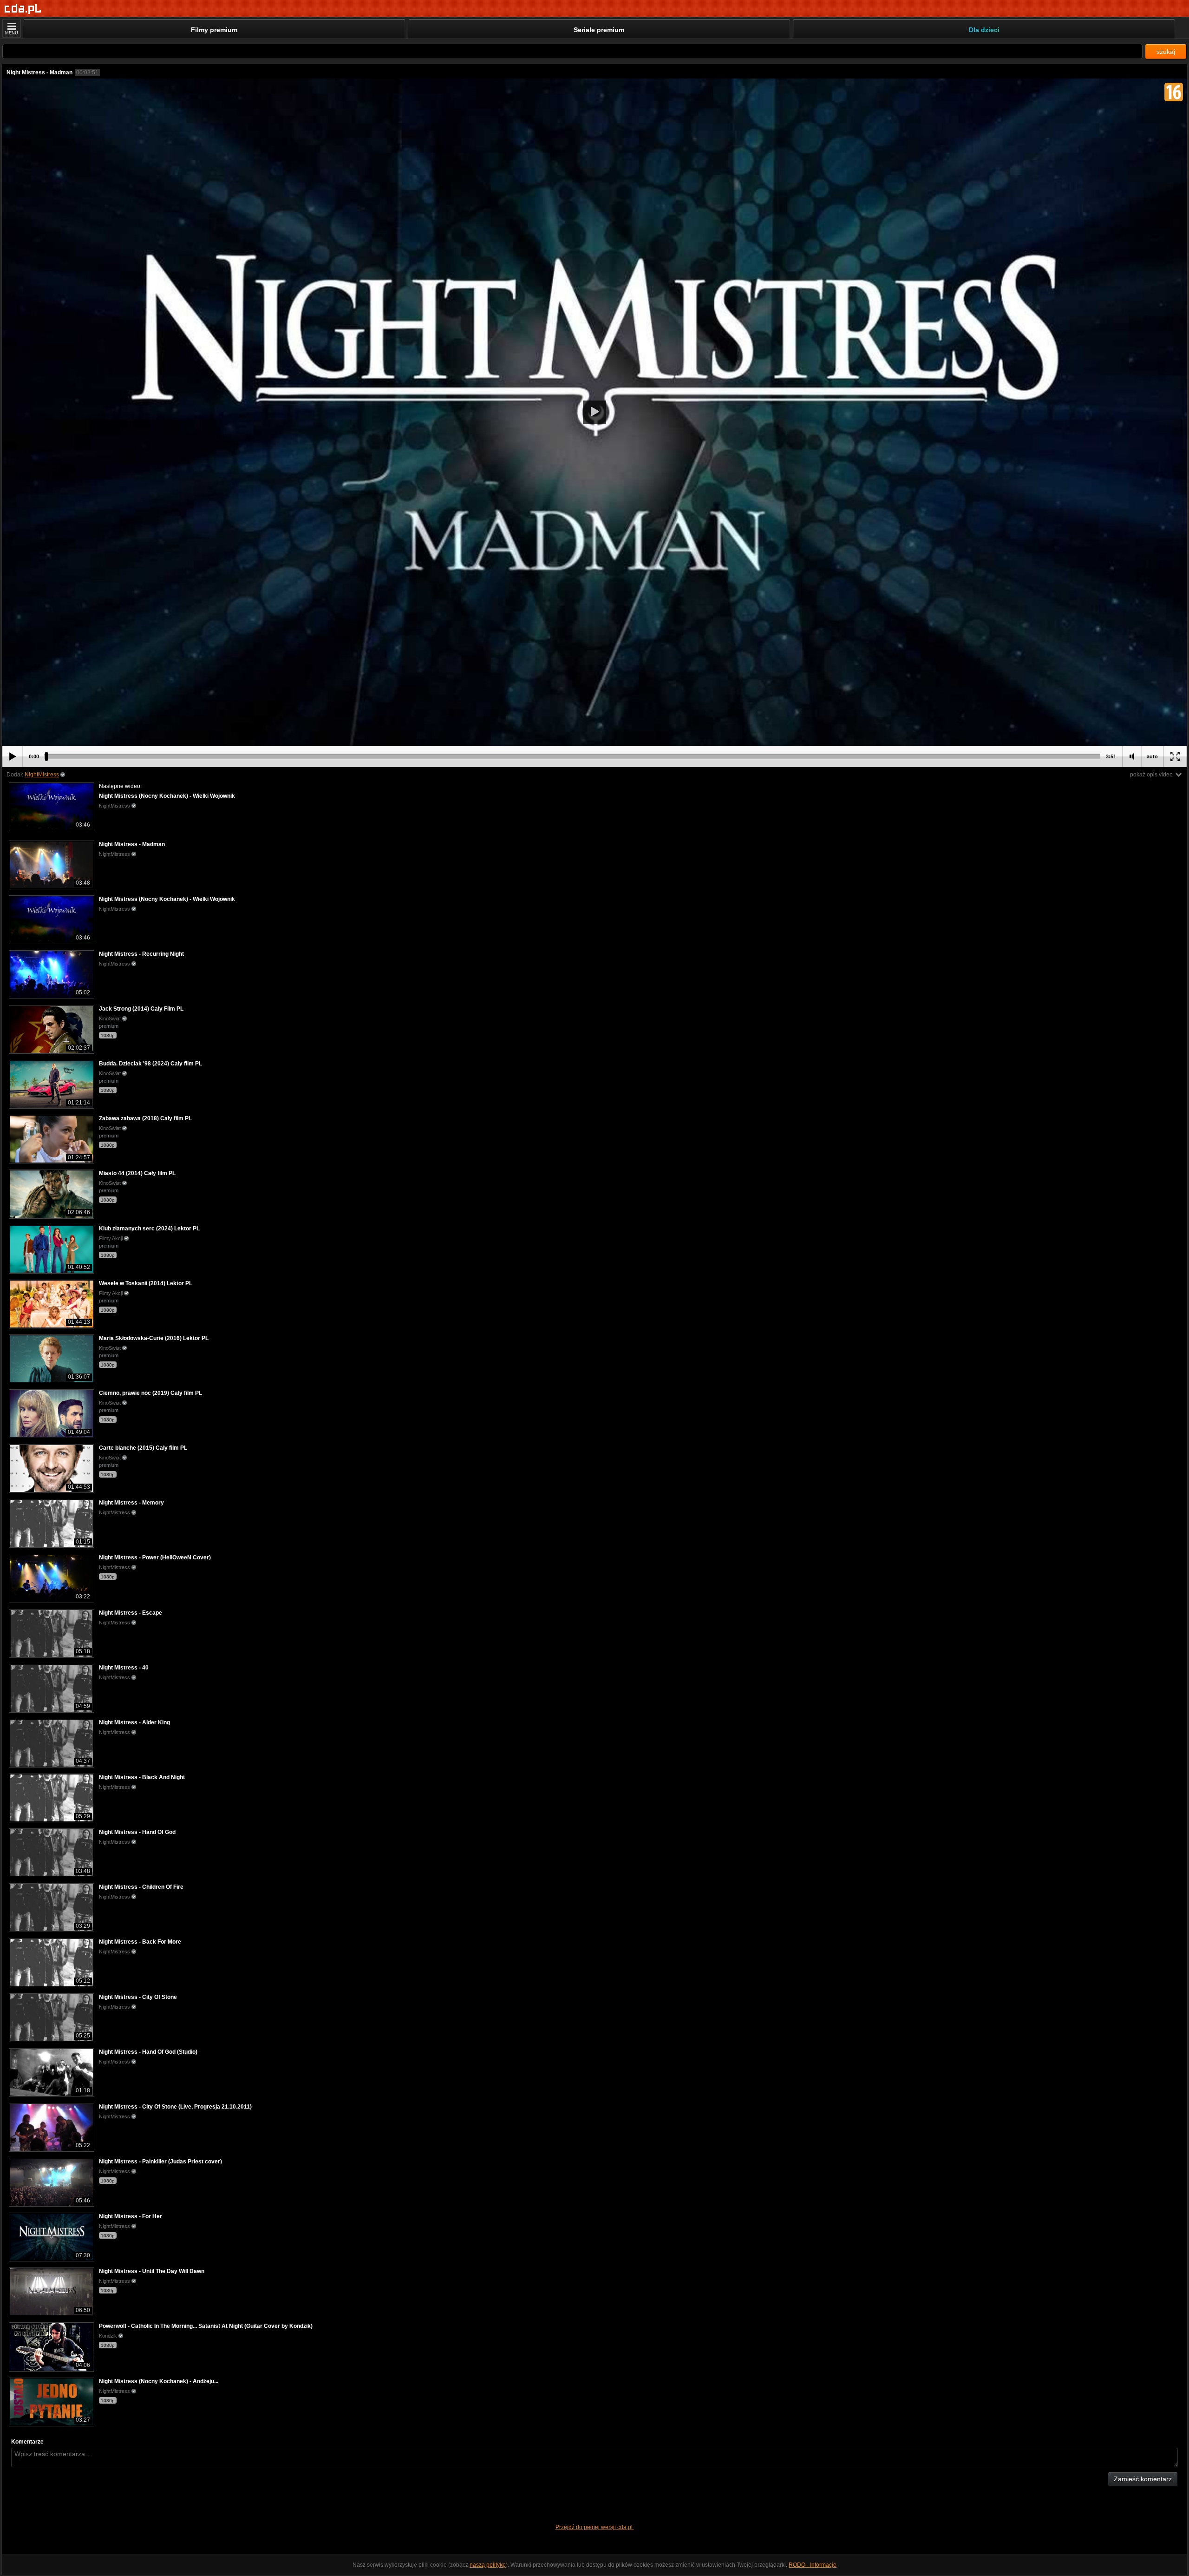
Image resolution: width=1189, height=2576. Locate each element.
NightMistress (42, 775)
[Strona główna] (23, 9)
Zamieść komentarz (1143, 2479)
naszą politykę (488, 2565)
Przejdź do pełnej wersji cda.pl (595, 2527)
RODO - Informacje (813, 2565)
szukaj (1166, 52)
